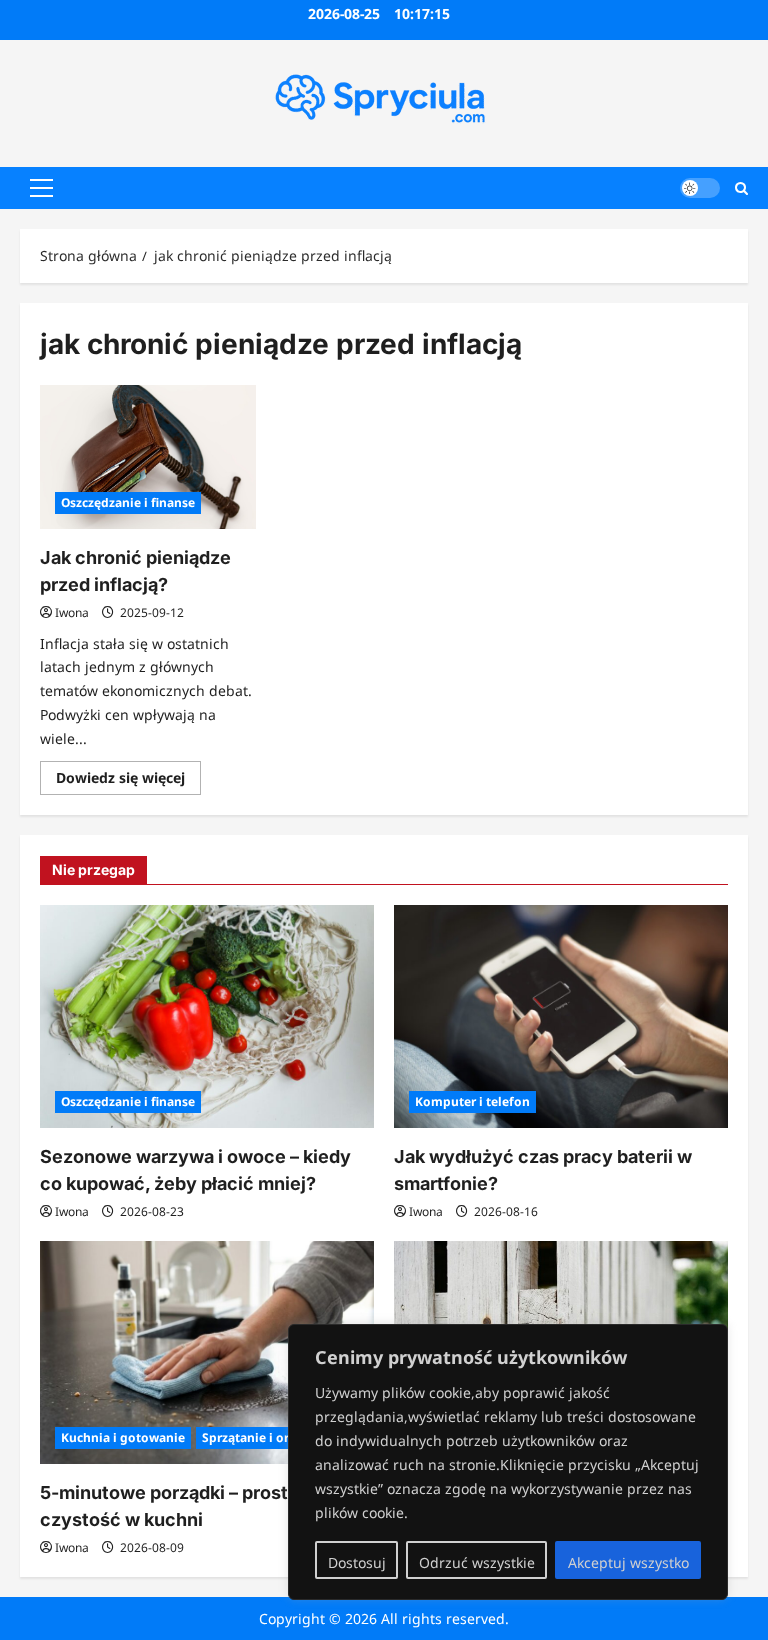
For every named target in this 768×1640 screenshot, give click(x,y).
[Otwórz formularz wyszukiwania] (741, 187)
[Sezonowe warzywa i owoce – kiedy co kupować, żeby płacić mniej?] (207, 1016)
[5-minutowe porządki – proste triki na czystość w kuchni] (207, 1352)
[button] (41, 188)
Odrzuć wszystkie (477, 1562)
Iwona (72, 612)
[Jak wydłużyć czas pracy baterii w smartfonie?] (561, 1016)
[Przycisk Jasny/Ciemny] (700, 188)
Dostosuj (357, 1562)
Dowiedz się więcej (128, 781)
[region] (508, 1462)
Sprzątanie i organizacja (274, 1437)
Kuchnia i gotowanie (123, 1437)
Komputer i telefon (472, 1101)
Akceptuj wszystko (628, 1562)
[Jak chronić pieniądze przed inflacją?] (148, 457)
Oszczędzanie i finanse (128, 502)
